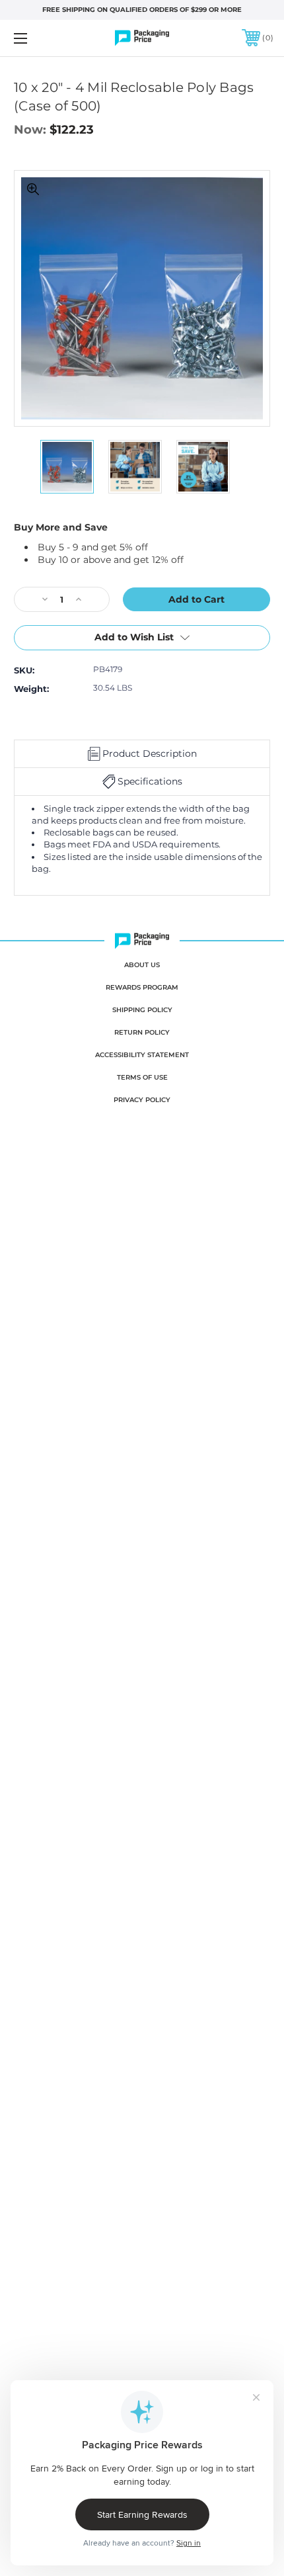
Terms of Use (142, 1077)
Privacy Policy (142, 1100)
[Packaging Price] (142, 38)
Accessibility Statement (142, 1055)
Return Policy (142, 1032)
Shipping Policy (142, 1010)
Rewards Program (142, 987)
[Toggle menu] (40, 38)
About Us (142, 965)
